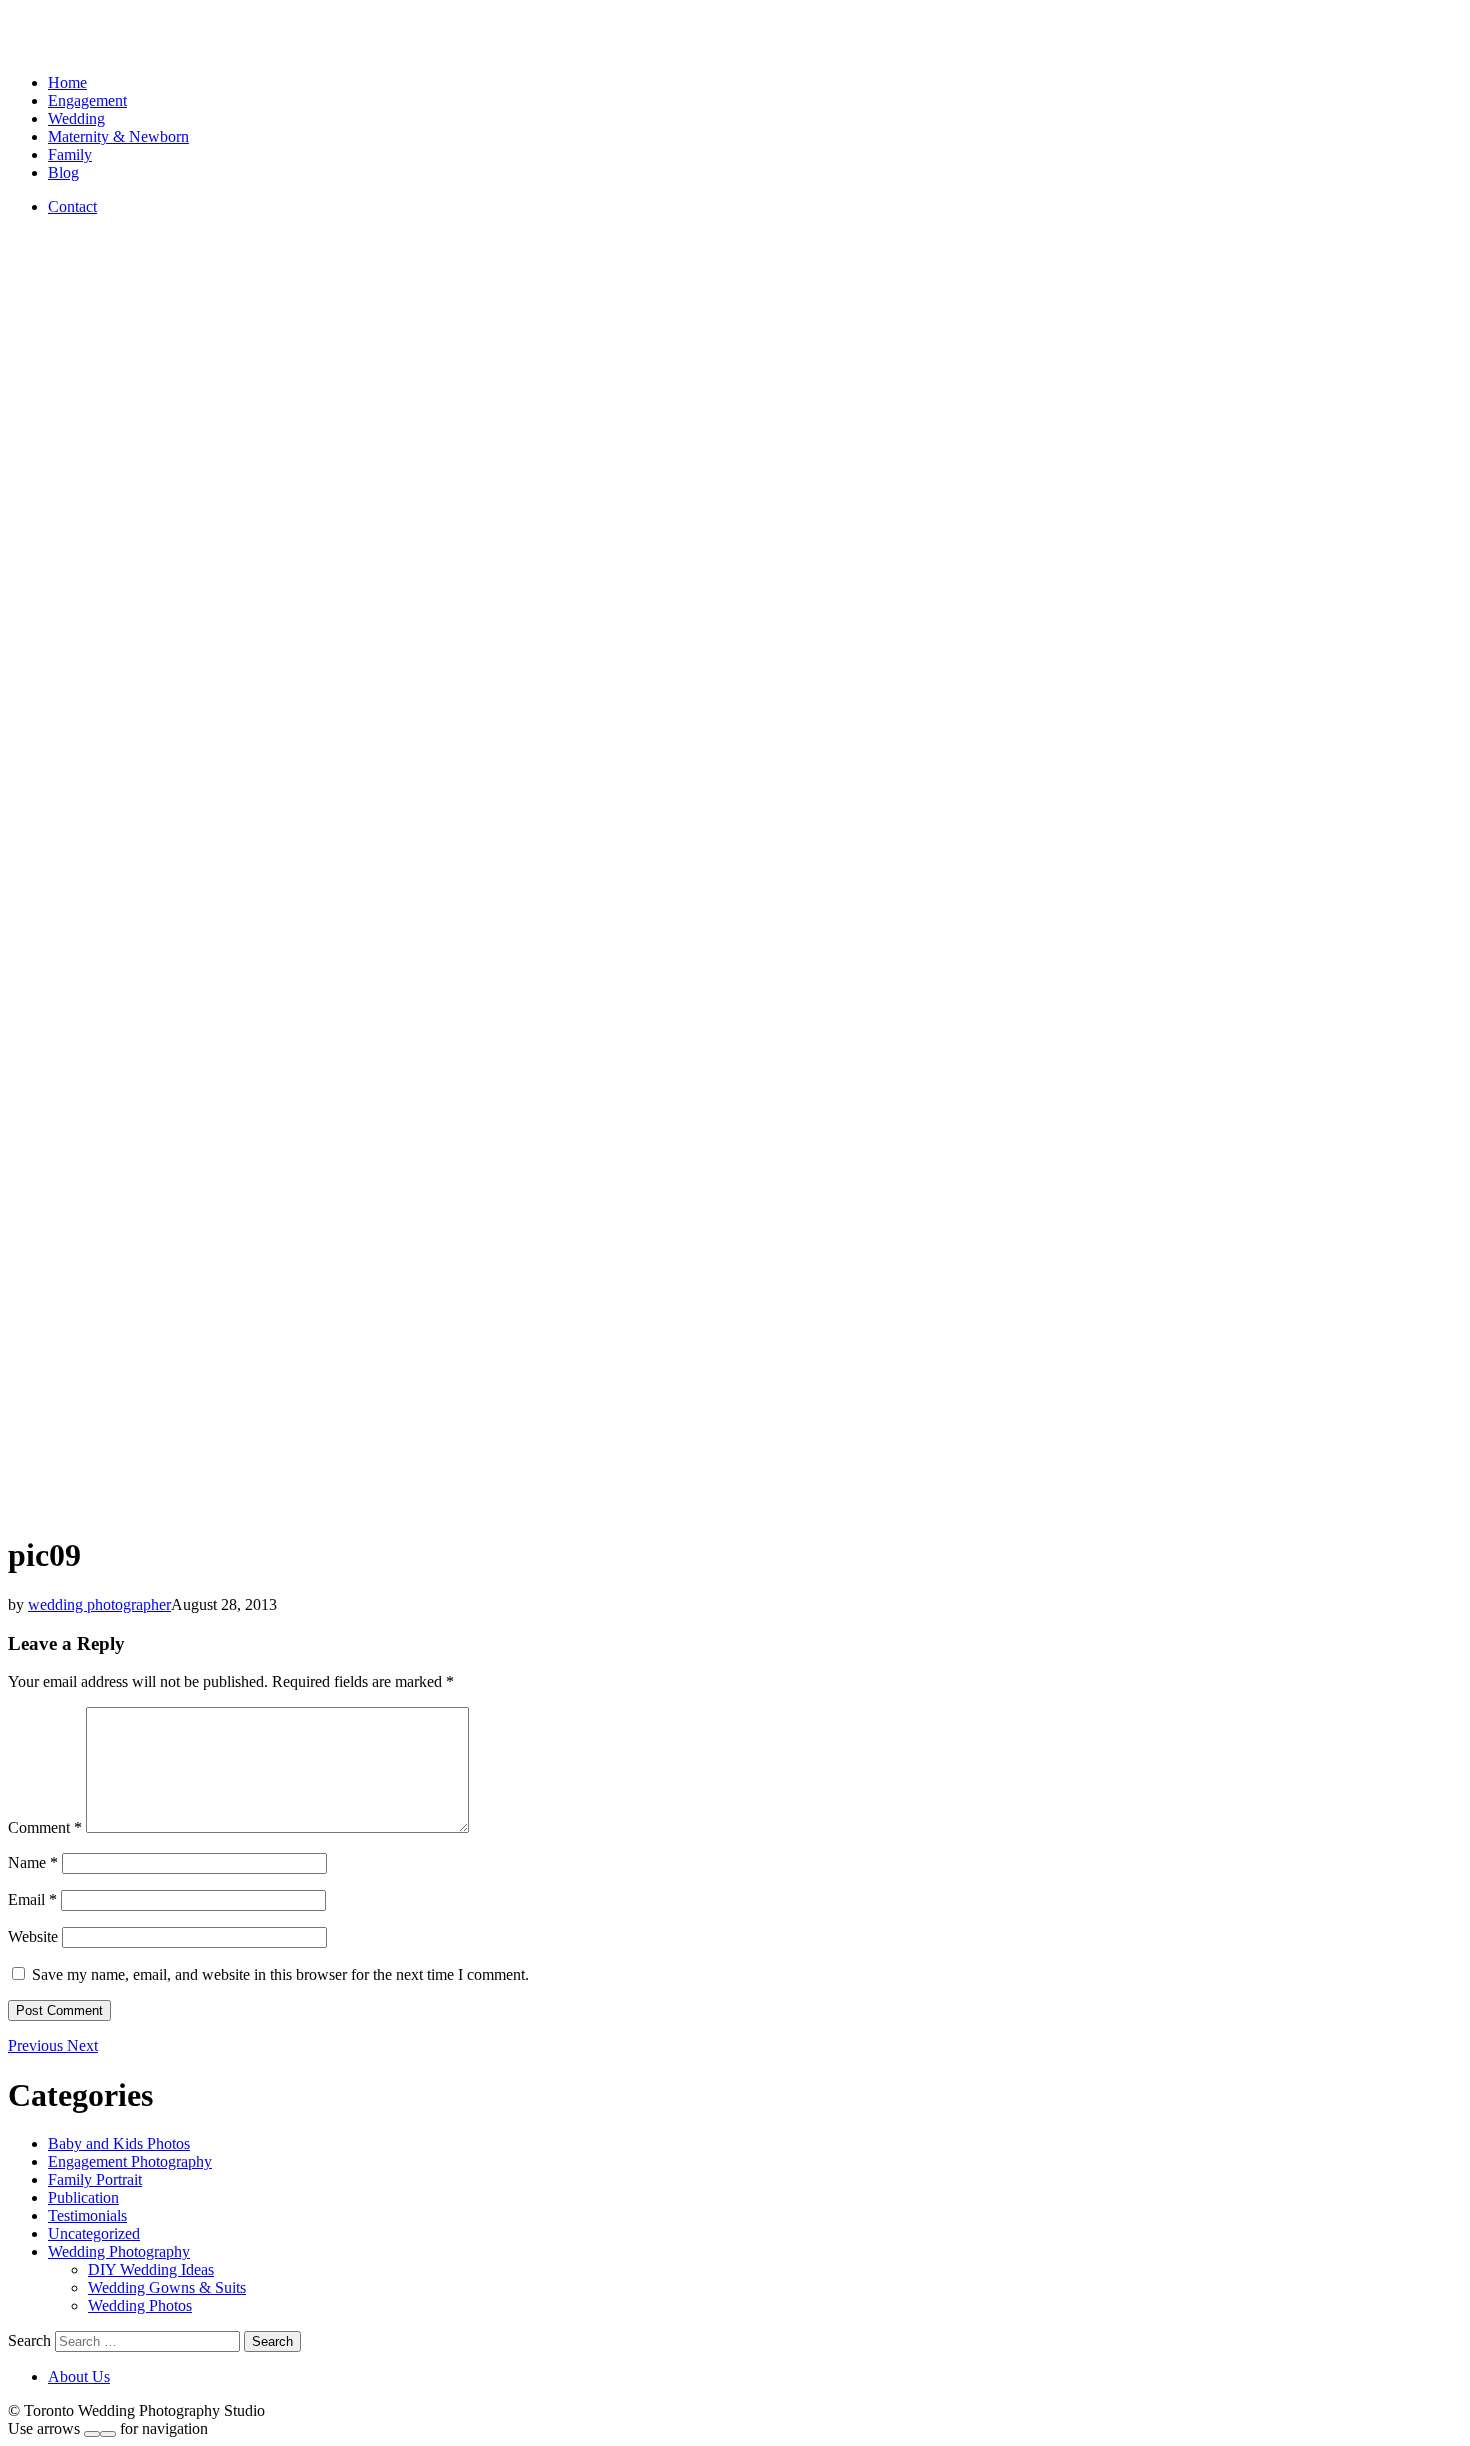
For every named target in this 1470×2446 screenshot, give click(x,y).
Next (82, 2045)
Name (33, 1862)
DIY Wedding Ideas (151, 2269)
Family (70, 154)
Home (67, 82)
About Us (79, 2376)
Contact (72, 206)
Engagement (87, 100)
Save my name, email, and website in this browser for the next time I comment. (280, 1974)
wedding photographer (99, 1604)
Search (29, 2340)
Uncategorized (94, 2233)
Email (32, 1899)
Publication (83, 2197)
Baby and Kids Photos (119, 2143)
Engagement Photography (130, 2161)
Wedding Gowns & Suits (167, 2287)
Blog (63, 172)
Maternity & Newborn (118, 136)
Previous (37, 2045)
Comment (45, 1827)
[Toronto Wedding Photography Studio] (31, 48)
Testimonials (87, 2215)
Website (33, 1936)
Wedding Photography (119, 2251)
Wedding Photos (140, 2305)
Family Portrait (95, 2179)
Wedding (76, 118)
